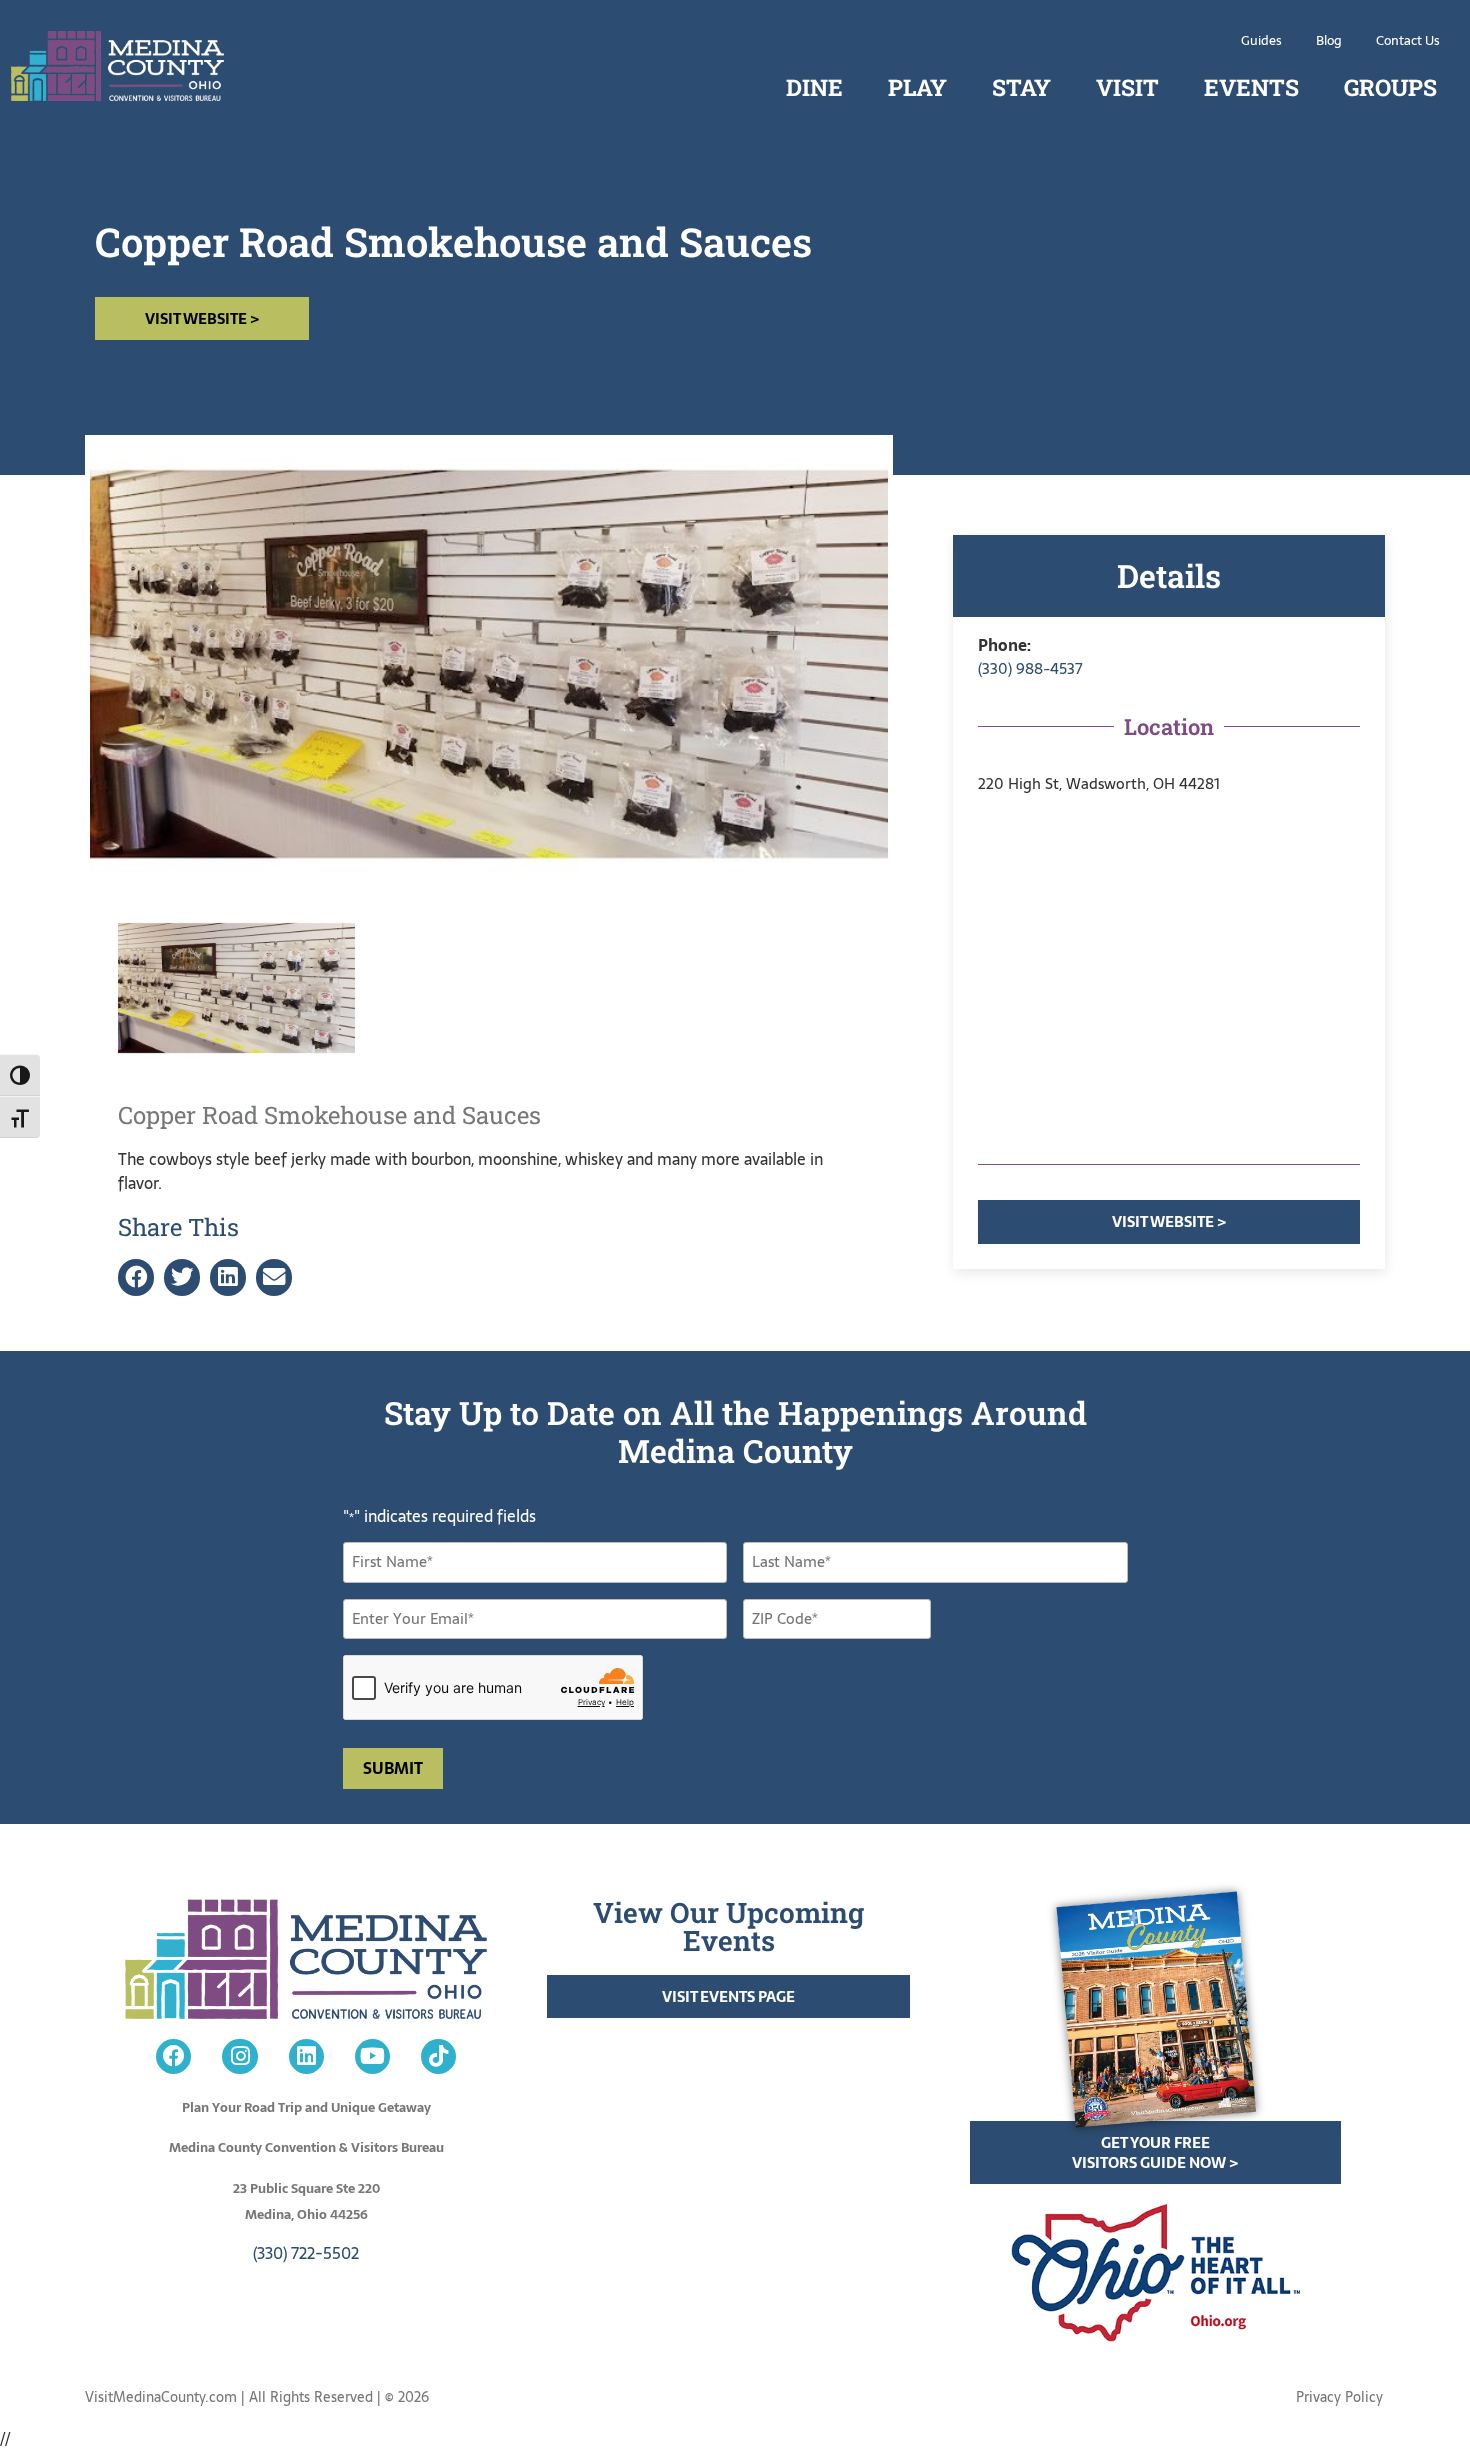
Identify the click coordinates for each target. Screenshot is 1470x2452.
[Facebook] (173, 2056)
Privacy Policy (1339, 2397)
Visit (1127, 87)
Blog (1329, 40)
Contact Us (1408, 40)
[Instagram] (239, 2056)
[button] (136, 1277)
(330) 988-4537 (1030, 668)
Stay (1021, 87)
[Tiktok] (438, 2056)
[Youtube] (372, 2056)
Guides (1261, 40)
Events (1251, 87)
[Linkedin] (306, 2056)
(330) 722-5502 (306, 2253)
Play (917, 87)
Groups (1390, 87)
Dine (814, 87)
